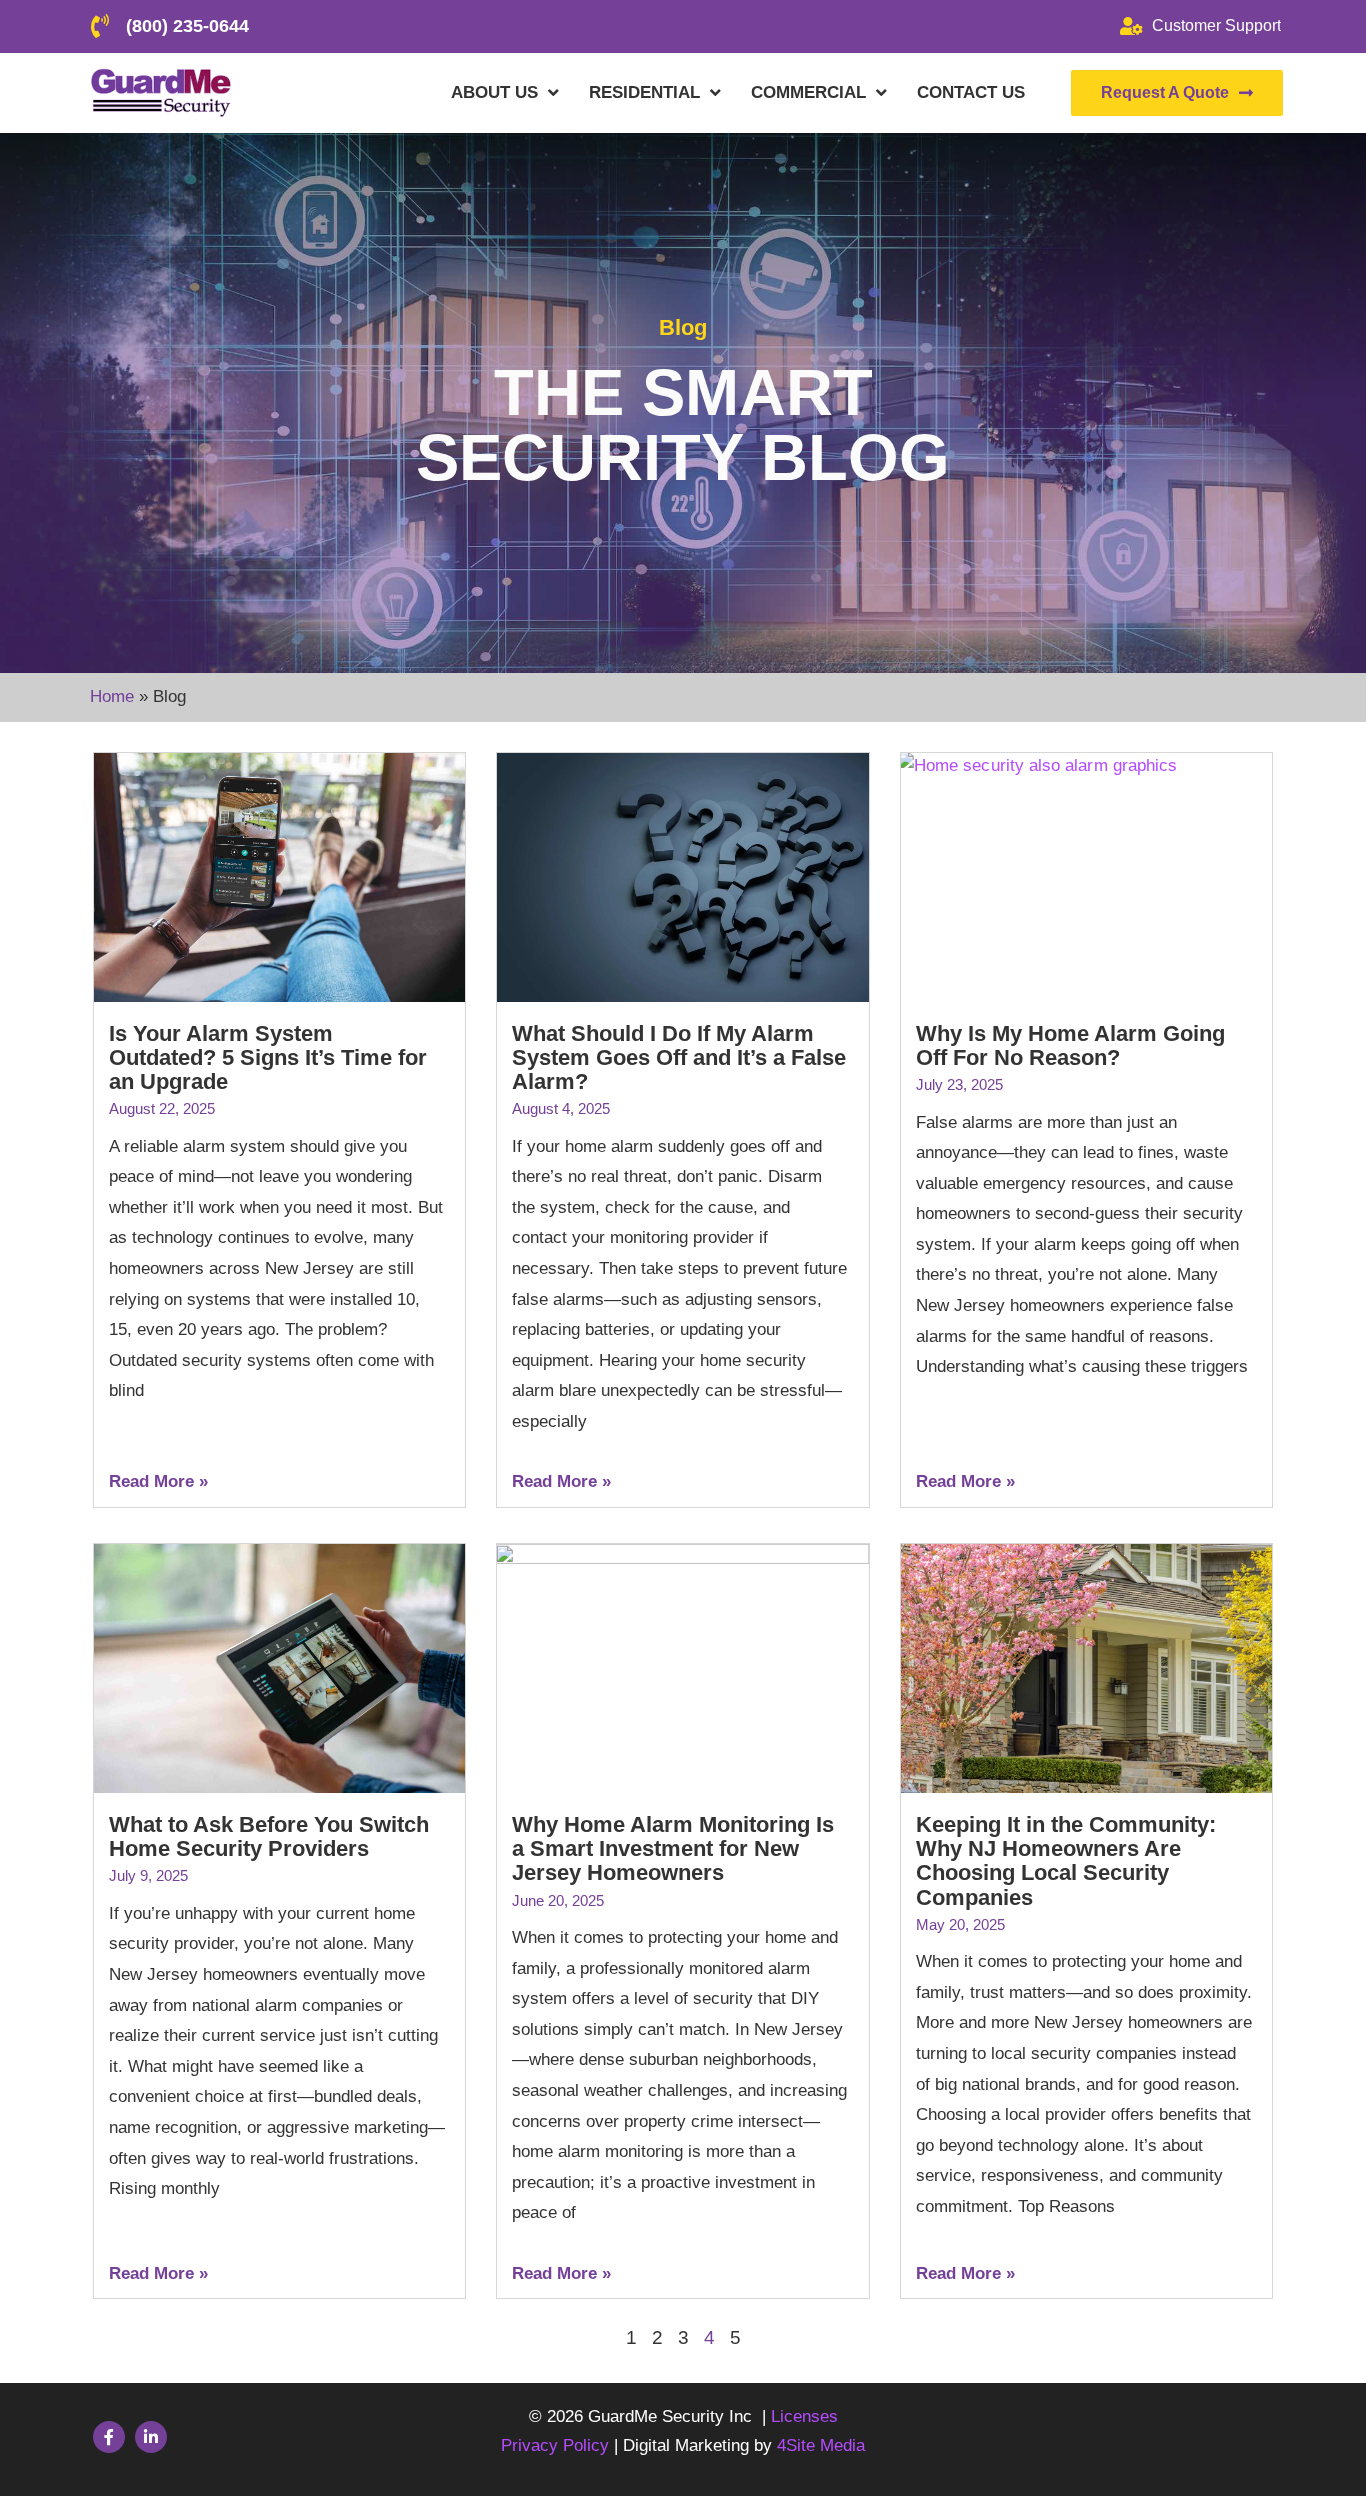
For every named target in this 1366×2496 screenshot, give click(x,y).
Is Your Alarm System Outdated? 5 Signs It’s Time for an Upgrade (268, 1057)
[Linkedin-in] (151, 2437)
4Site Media (821, 2445)
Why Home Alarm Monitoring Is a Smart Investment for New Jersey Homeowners (673, 1848)
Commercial (808, 92)
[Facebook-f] (109, 2437)
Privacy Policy (557, 2445)
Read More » (158, 1481)
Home (112, 696)
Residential (644, 92)
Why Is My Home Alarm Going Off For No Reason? (1070, 1045)
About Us (494, 92)
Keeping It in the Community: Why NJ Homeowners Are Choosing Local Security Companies (1066, 1861)
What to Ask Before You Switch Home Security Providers (269, 1836)
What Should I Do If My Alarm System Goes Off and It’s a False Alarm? (679, 1057)
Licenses (804, 2416)
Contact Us (971, 92)
